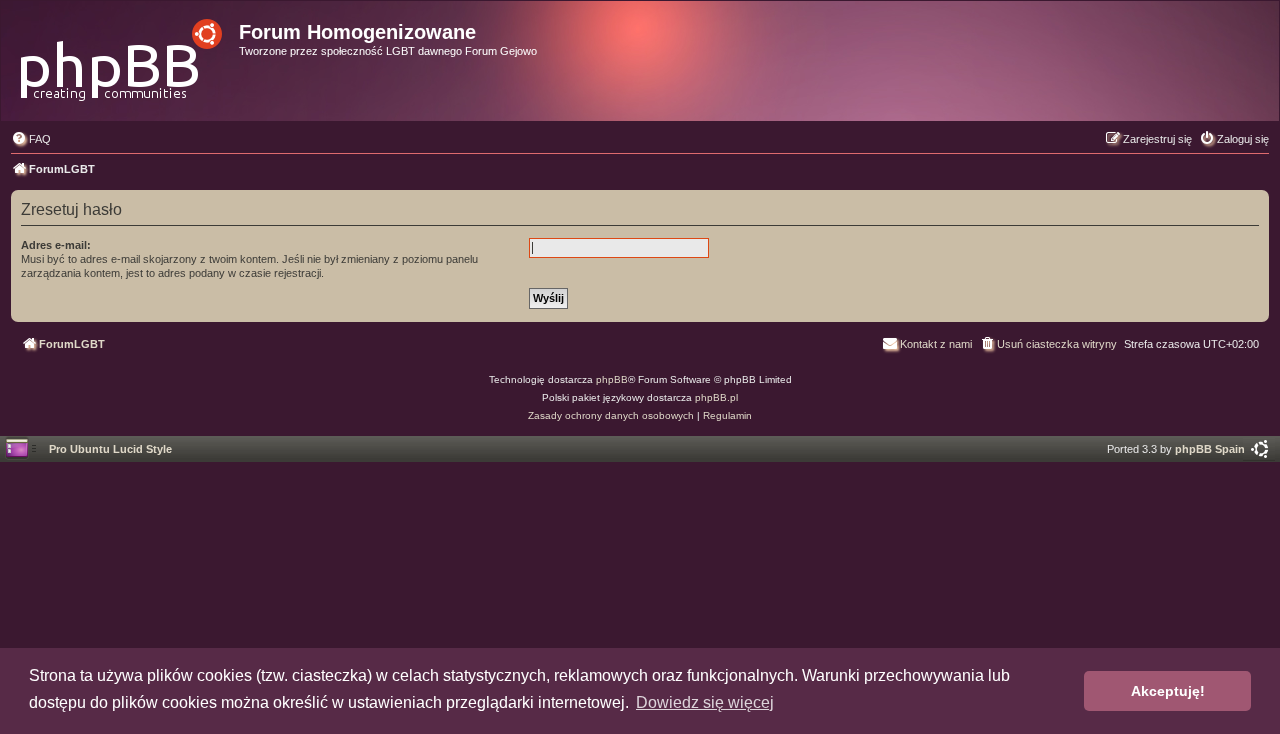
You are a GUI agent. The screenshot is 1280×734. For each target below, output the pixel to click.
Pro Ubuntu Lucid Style (110, 449)
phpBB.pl (716, 397)
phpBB (612, 379)
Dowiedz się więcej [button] (705, 702)
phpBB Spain (1210, 449)
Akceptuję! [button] (1168, 691)
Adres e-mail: (56, 245)
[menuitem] (31, 139)
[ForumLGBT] (122, 54)
